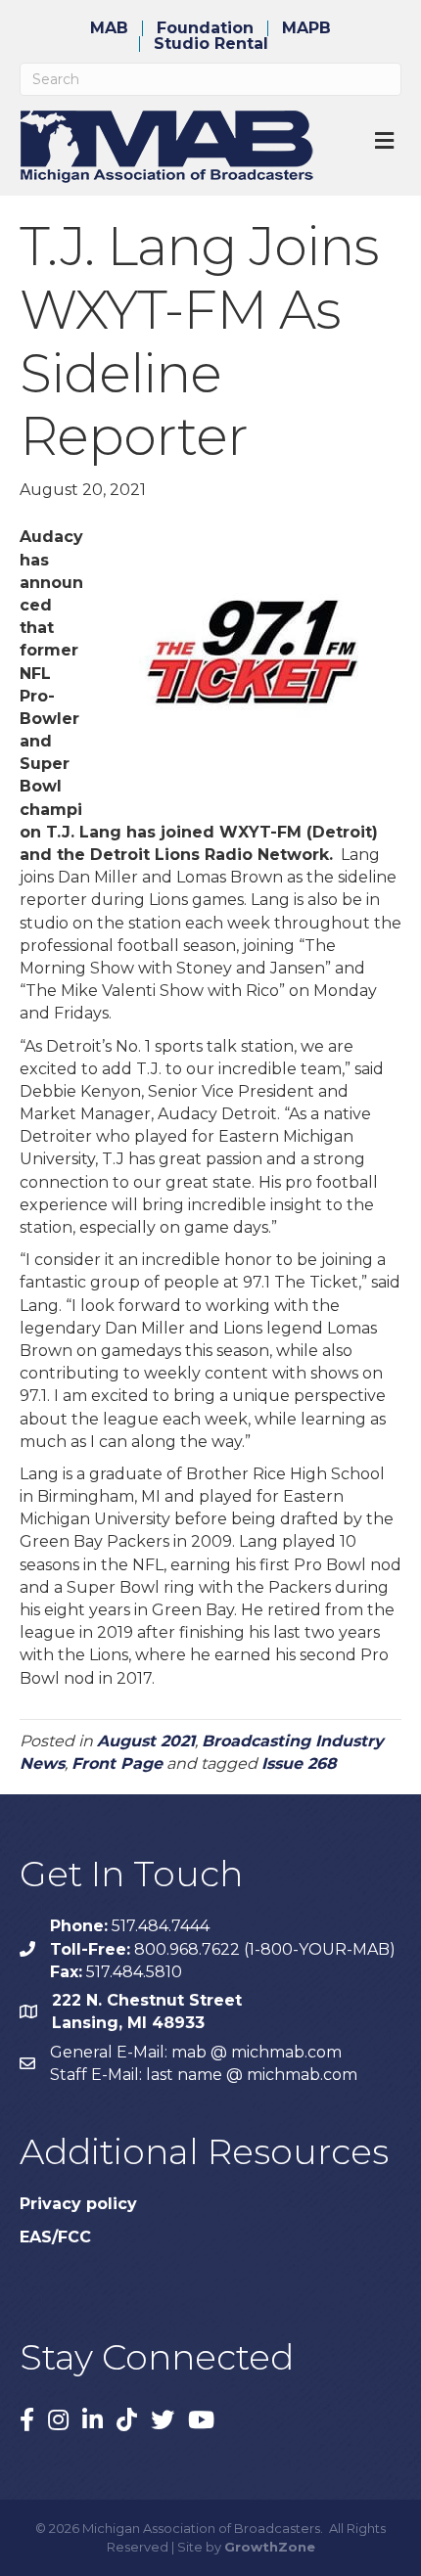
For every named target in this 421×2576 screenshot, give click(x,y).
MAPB (306, 28)
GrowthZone (270, 2547)
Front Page (117, 1763)
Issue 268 (299, 1763)
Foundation (205, 28)
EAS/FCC (55, 2237)
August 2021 (146, 1741)
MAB (109, 28)
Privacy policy (78, 2204)
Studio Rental (211, 44)
